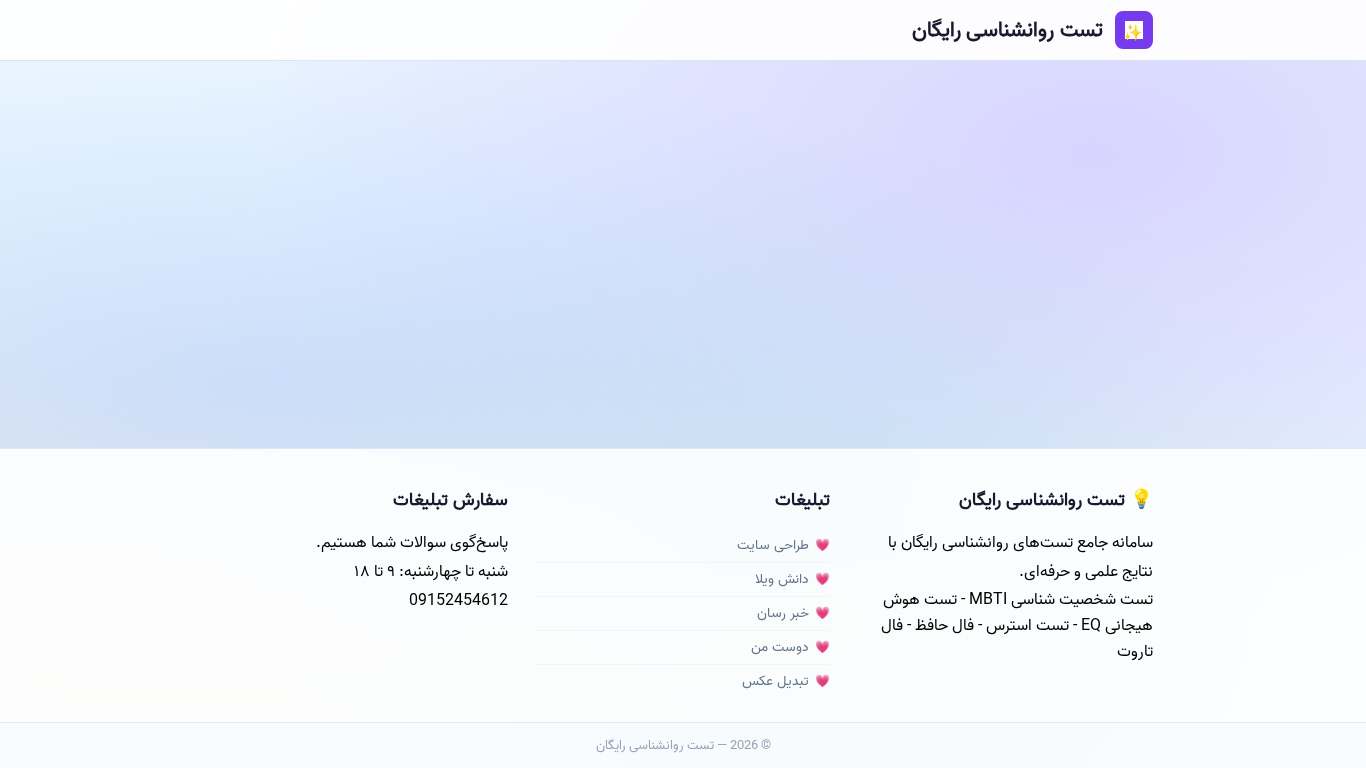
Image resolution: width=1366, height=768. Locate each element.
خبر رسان (783, 613)
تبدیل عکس (775, 681)
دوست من (780, 647)
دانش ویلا (782, 579)
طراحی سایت (773, 545)
